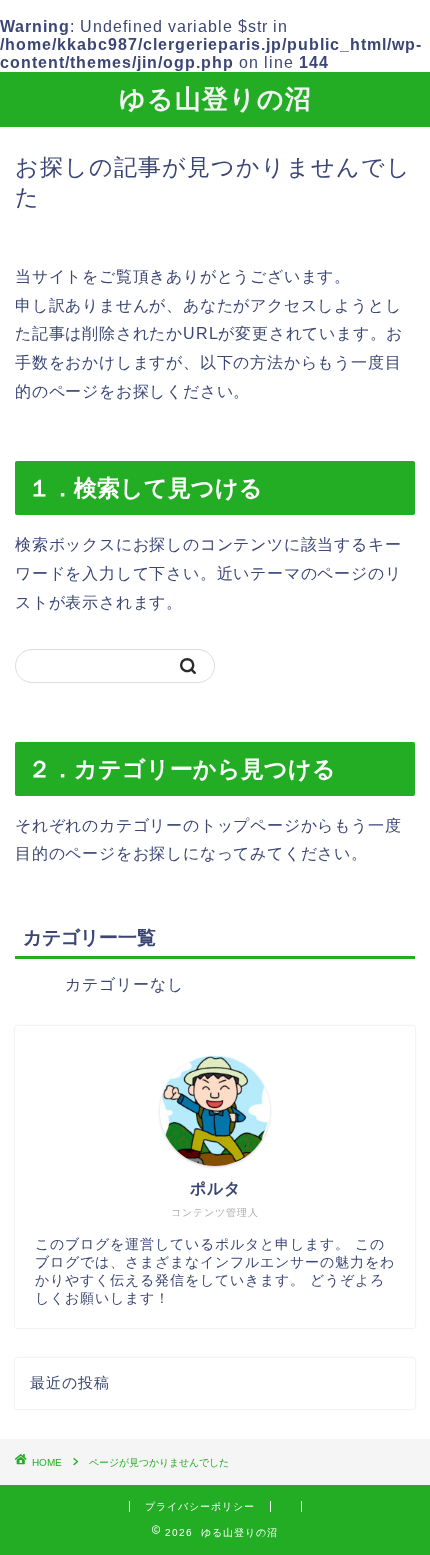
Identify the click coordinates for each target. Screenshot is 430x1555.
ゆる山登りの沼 (215, 98)
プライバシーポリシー (200, 1506)
